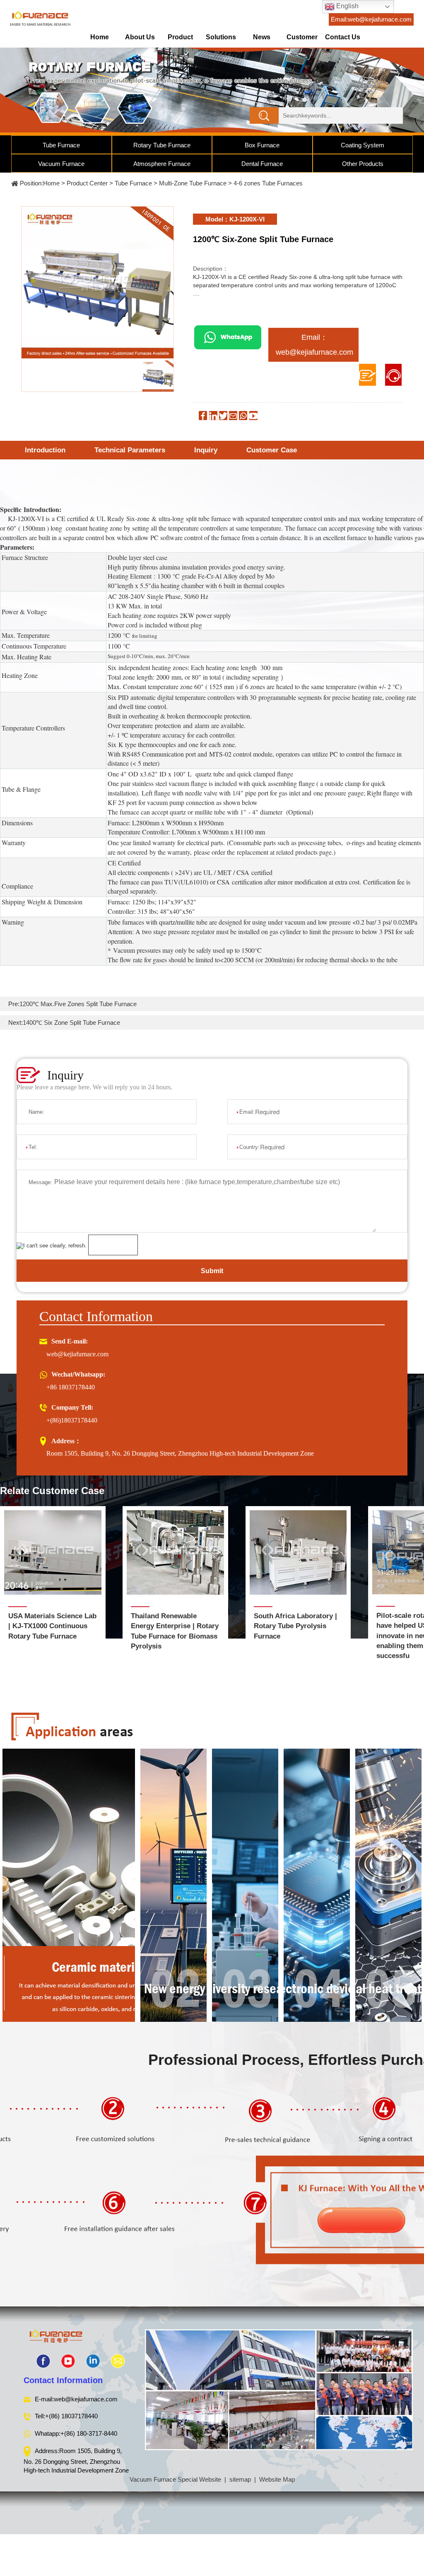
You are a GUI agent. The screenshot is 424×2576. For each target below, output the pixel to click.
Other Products (363, 164)
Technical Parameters (130, 450)
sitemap (240, 2479)
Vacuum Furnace (61, 164)
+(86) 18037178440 (71, 2416)
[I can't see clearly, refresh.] (52, 1246)
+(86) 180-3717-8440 (89, 2433)
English (347, 6)
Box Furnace (262, 145)
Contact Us (343, 37)
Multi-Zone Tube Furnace (193, 183)
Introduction (45, 450)
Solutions (221, 37)
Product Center (180, 40)
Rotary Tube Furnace (162, 145)
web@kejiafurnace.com (77, 1354)
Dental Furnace (262, 164)
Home (100, 37)
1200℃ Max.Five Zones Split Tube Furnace (78, 1004)
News (262, 37)
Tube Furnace (61, 145)
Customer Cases (302, 40)
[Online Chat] (394, 375)
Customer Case (272, 450)
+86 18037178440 (71, 1387)
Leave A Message (367, 375)
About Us (140, 37)
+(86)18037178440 (72, 1420)
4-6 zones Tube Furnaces (268, 183)
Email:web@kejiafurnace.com (371, 19)
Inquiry (206, 450)
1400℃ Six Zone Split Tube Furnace (71, 1022)
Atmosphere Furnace (162, 164)
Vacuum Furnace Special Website (175, 2479)
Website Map (277, 2479)
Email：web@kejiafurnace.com (314, 345)
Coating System (363, 145)
